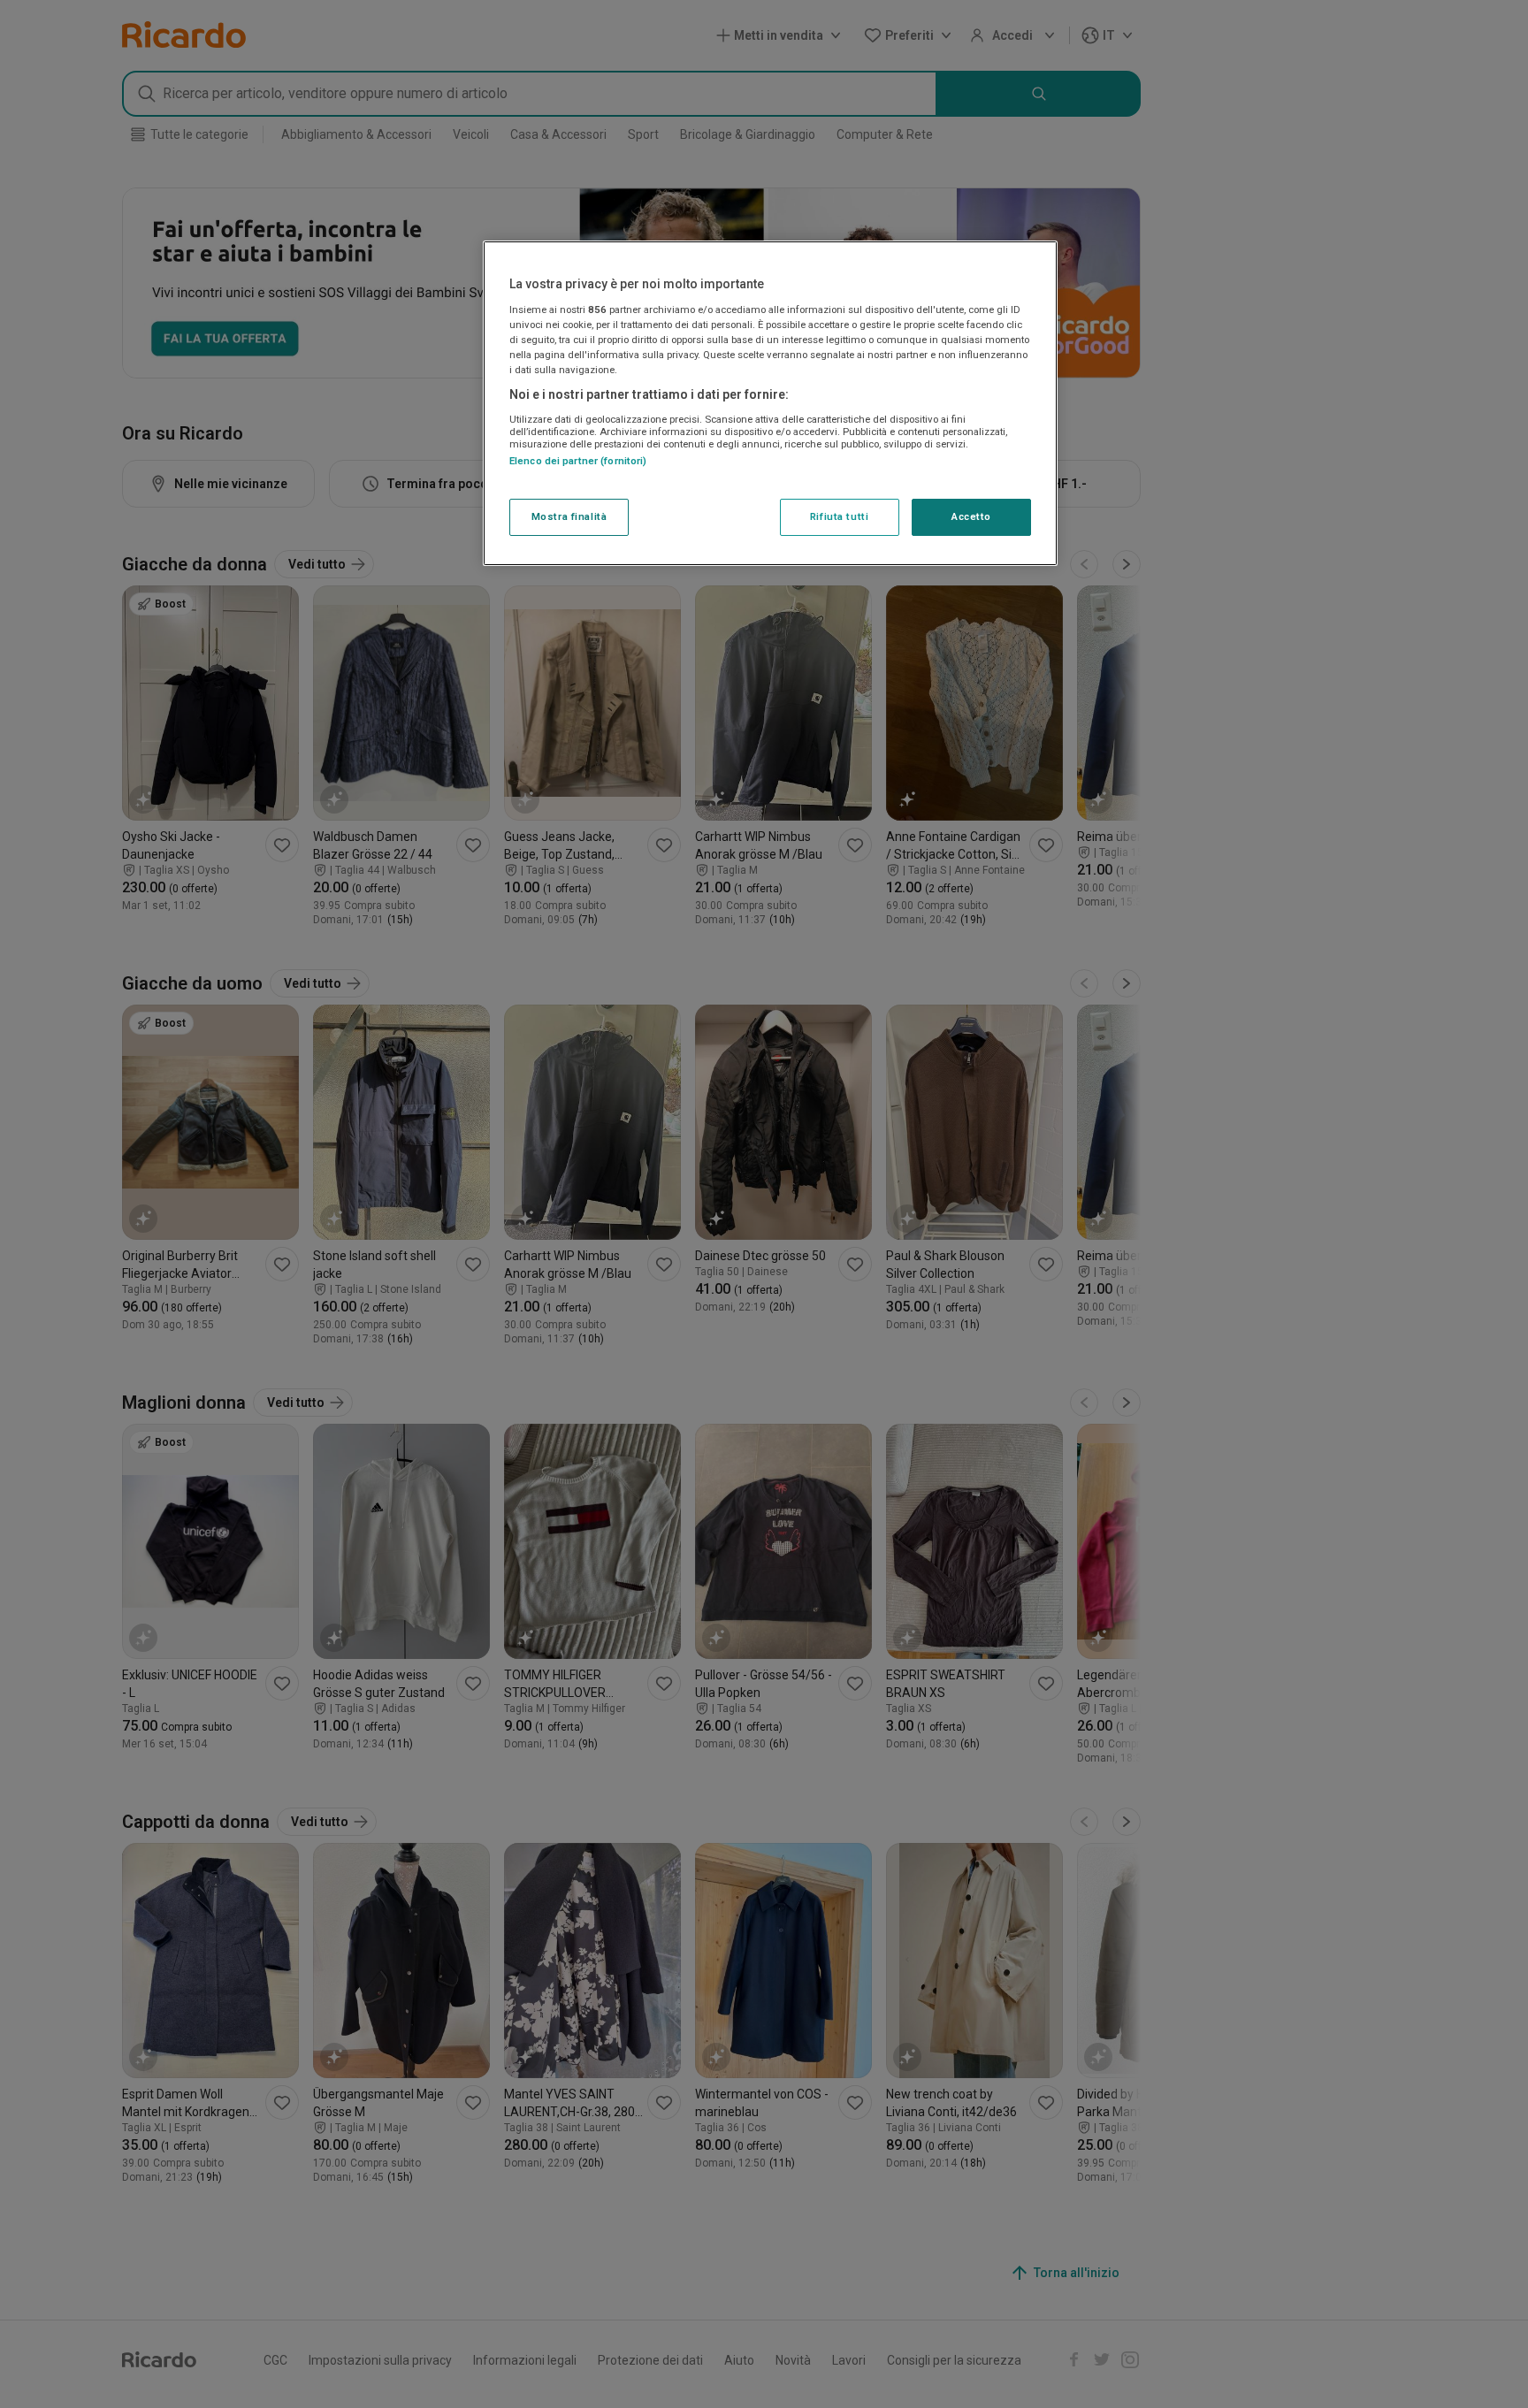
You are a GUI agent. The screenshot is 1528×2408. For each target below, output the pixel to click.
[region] (770, 403)
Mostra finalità (569, 516)
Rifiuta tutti (839, 516)
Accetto (971, 516)
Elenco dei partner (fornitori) (578, 461)
